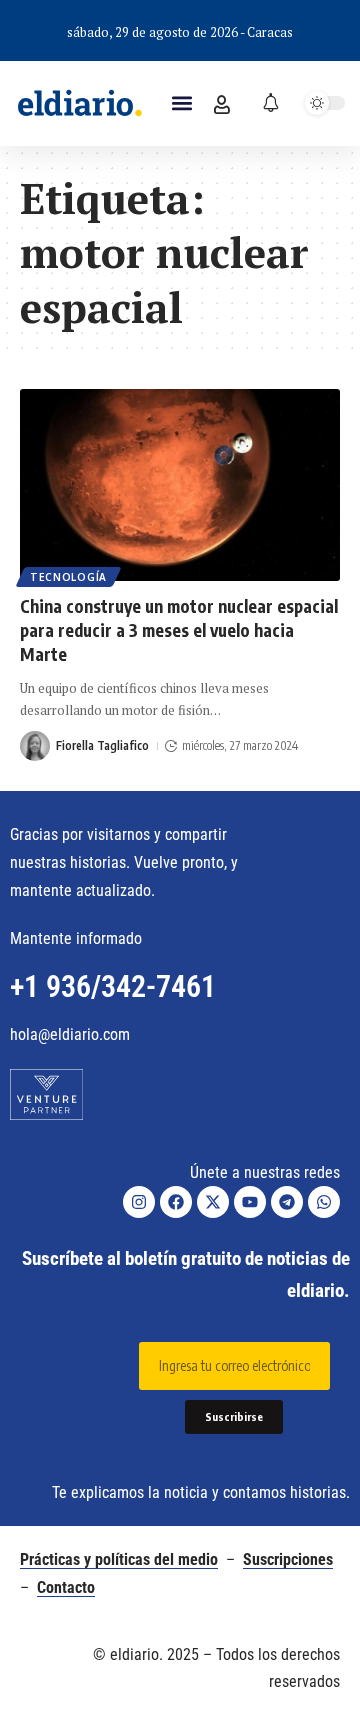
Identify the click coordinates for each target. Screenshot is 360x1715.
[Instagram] (139, 1202)
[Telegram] (287, 1202)
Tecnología (68, 577)
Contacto (66, 1587)
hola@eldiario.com (70, 1034)
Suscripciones (288, 1559)
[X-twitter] (213, 1202)
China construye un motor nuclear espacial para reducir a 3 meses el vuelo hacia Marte (179, 630)
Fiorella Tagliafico (102, 745)
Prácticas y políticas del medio (119, 1559)
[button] (181, 103)
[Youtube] (250, 1202)
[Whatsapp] (324, 1202)
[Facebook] (176, 1202)
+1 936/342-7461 (113, 986)
